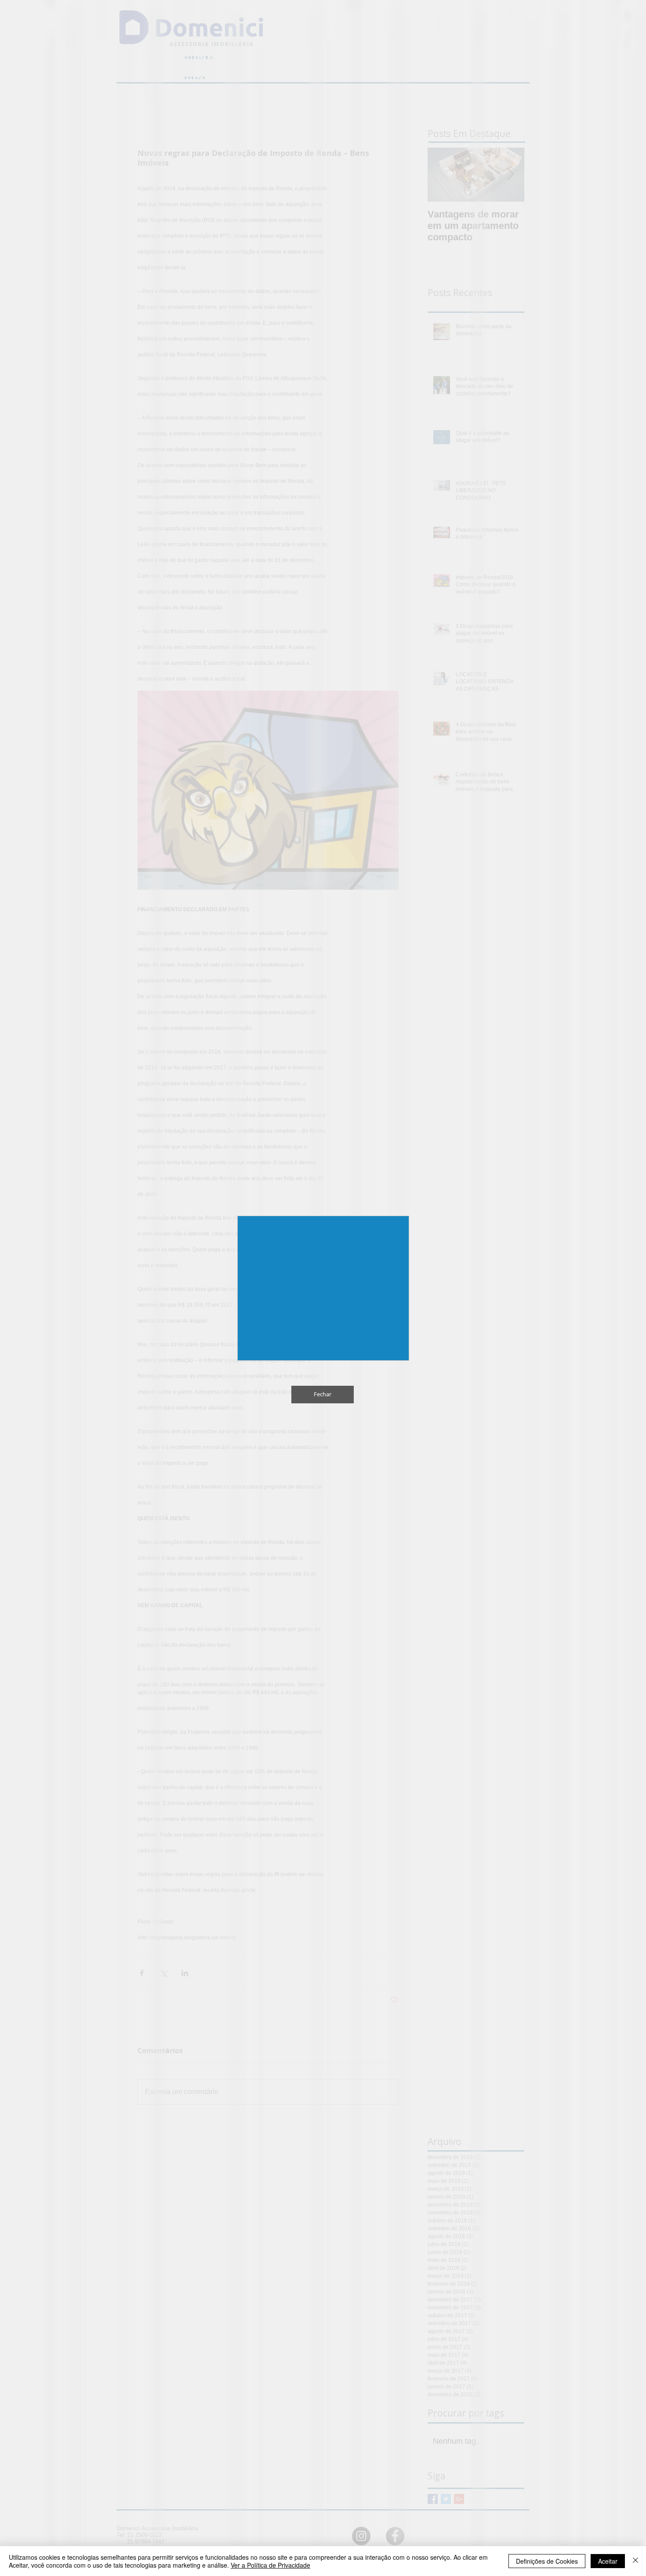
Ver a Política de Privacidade (270, 2565)
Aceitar (608, 2561)
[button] (620, 26)
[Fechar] (635, 2561)
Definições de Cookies (547, 2561)
